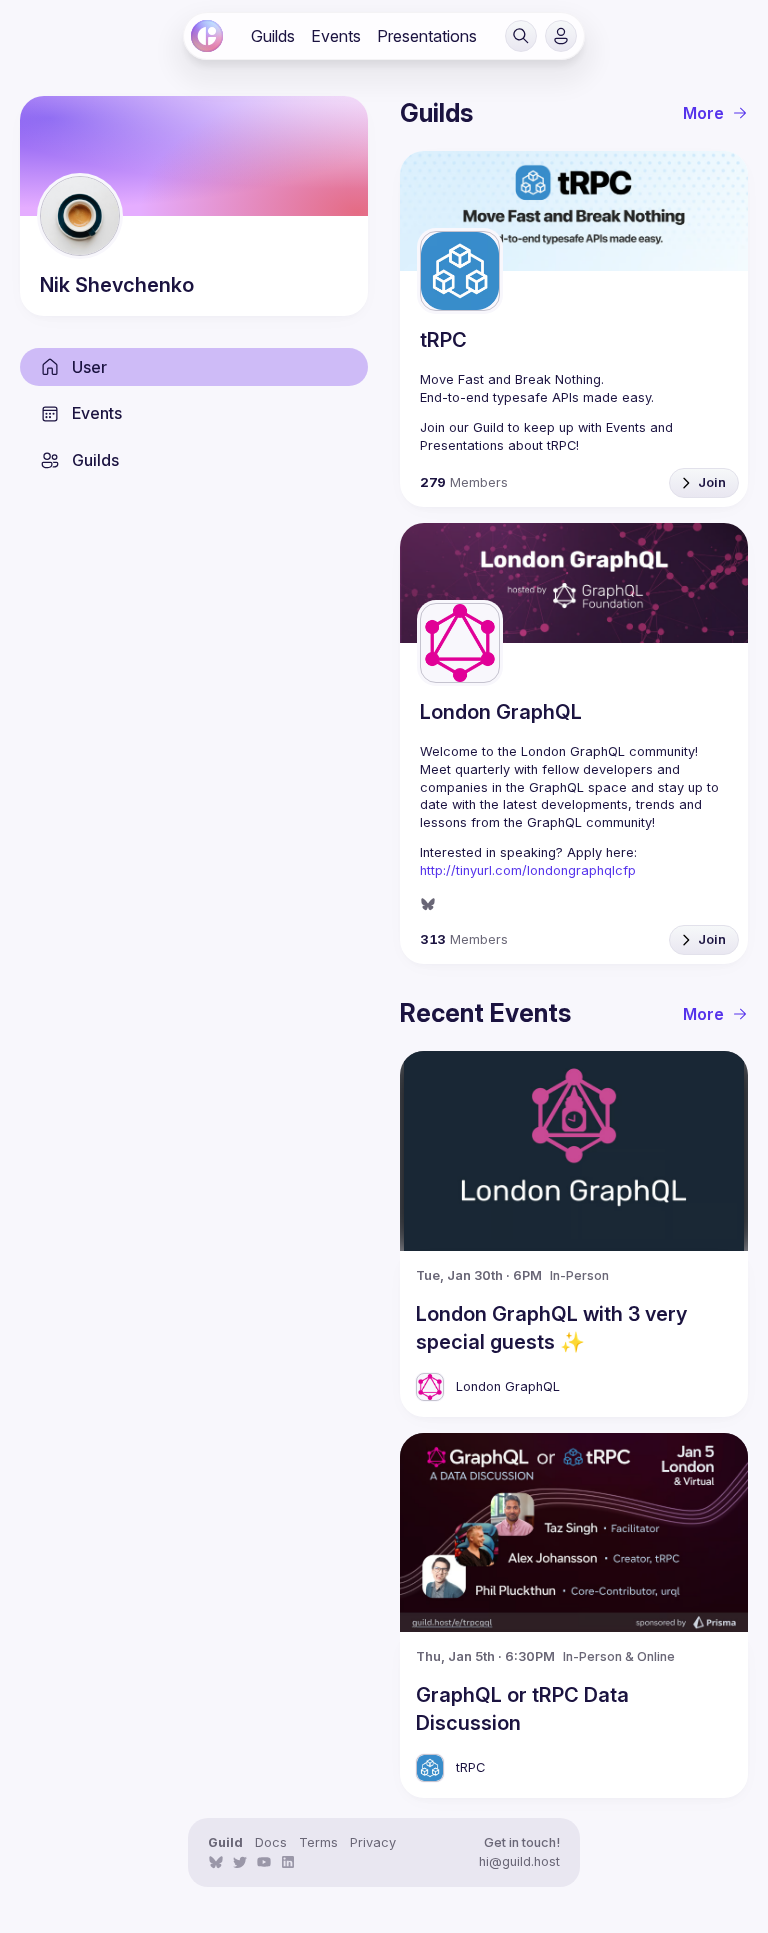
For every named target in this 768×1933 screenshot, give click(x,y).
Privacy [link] (373, 1842)
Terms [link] (318, 1842)
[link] (207, 36)
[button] (521, 36)
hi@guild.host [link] (519, 1861)
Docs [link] (271, 1842)
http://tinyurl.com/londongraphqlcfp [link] (528, 870)
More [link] (703, 113)
